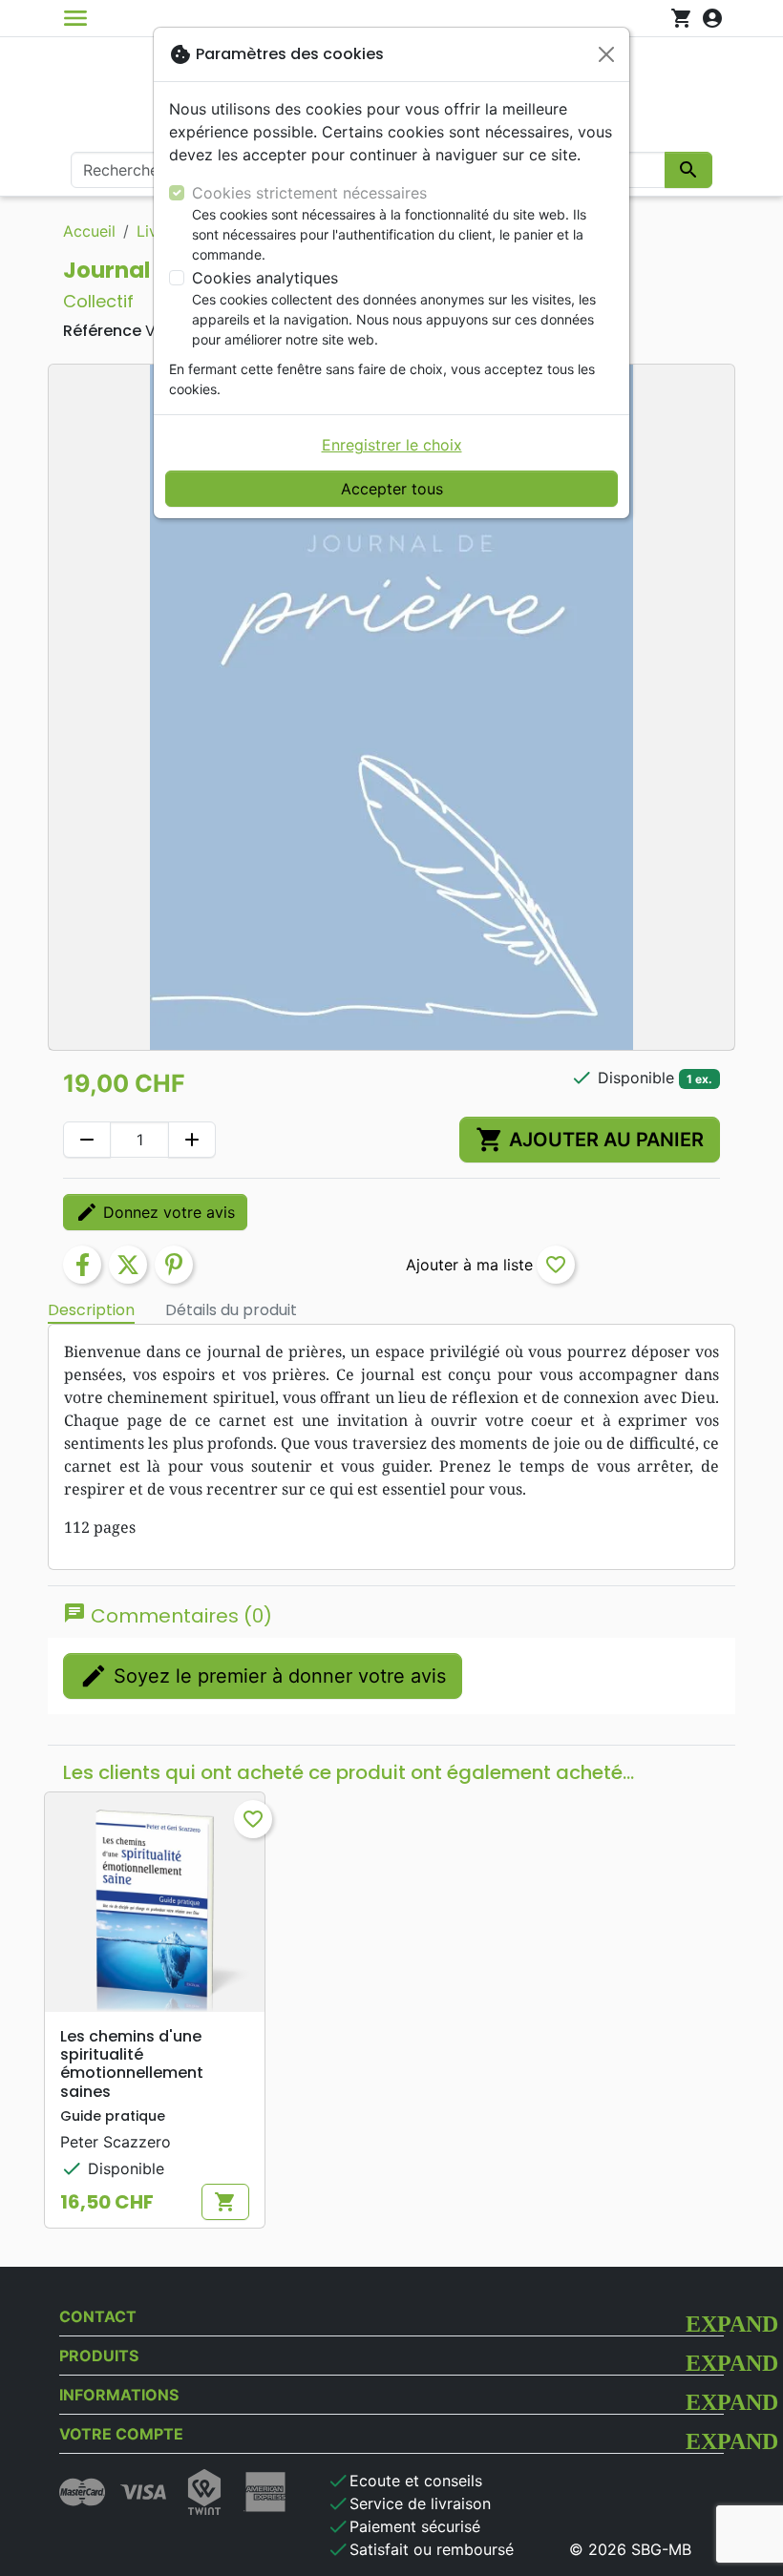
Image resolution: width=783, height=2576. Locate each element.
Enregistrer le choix (392, 445)
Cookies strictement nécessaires (309, 193)
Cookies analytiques (265, 278)
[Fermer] (606, 54)
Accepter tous (392, 489)
